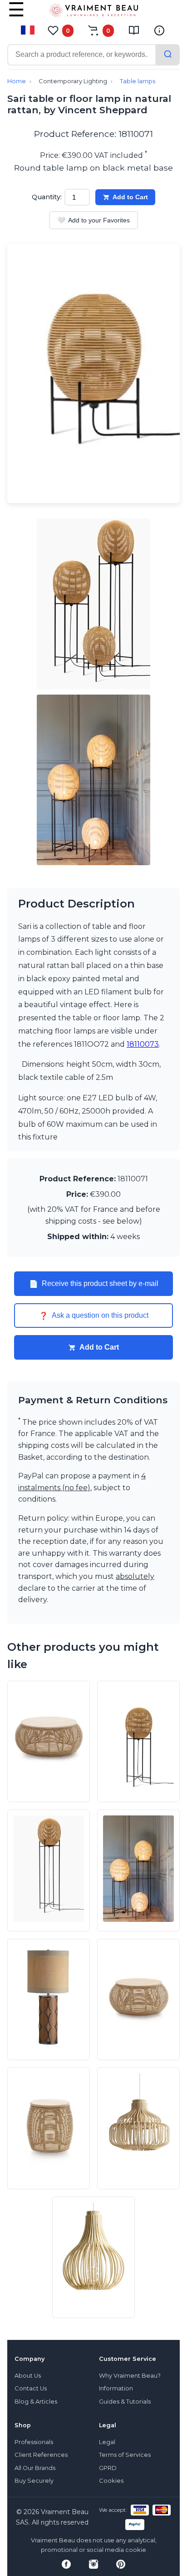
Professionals (34, 2442)
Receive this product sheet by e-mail (94, 1284)
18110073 (143, 1044)
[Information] (159, 30)
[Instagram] (93, 2564)
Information (116, 2388)
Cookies (111, 2481)
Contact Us (31, 2388)
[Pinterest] (121, 2564)
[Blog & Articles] (134, 30)
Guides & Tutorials (125, 2402)
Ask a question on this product (94, 1316)
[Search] (168, 55)
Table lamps (138, 81)
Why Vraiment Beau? (130, 2376)
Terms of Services (125, 2455)
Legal (107, 2442)
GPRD (108, 2468)
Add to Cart (130, 197)
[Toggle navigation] (16, 16)
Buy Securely (34, 2481)
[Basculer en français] (28, 30)
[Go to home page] (93, 12)
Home (17, 81)
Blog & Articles (36, 2402)
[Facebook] (66, 2564)
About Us (28, 2376)
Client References (41, 2455)
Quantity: (47, 197)
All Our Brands (35, 2468)
